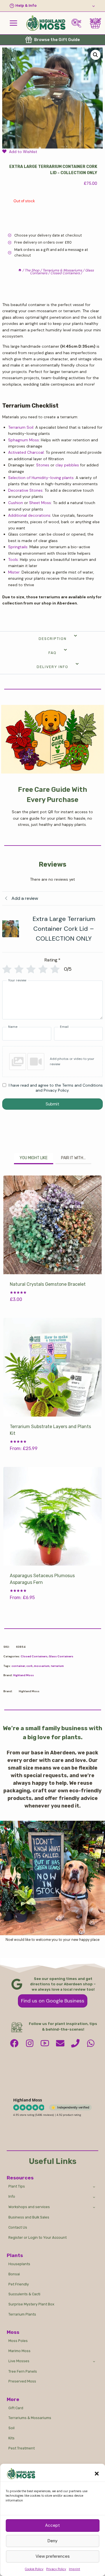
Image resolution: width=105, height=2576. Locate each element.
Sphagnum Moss (24, 440)
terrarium (57, 1666)
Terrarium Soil (21, 427)
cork (30, 1666)
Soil (11, 2428)
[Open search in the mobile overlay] (78, 23)
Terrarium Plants (22, 2314)
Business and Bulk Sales (29, 2217)
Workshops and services (29, 2207)
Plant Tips (17, 2186)
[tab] (34, 1159)
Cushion (16, 503)
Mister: (14, 572)
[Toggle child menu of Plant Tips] (94, 2186)
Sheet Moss (40, 503)
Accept (53, 2525)
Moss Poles (18, 2341)
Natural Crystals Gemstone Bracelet (48, 1284)
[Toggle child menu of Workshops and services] (94, 2207)
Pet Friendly (19, 2284)
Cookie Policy (34, 2569)
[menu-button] (13, 23)
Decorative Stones (25, 490)
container (18, 1666)
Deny (53, 2541)
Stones (43, 465)
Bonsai (14, 2274)
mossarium (42, 1666)
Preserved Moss (22, 2381)
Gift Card (16, 2408)
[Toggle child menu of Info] (94, 2197)
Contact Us (18, 2227)
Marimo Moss (19, 2351)
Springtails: (18, 547)
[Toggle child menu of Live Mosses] (94, 2361)
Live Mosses (19, 2361)
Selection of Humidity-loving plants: (41, 478)
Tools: (13, 559)
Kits (11, 2438)
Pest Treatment (22, 2448)
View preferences (53, 2556)
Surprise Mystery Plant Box (31, 2304)
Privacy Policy (56, 2569)
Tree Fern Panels (23, 2371)
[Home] (20, 270)
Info (12, 2196)
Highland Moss (24, 1675)
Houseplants (19, 2264)
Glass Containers (61, 1656)
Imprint (74, 2569)
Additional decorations (29, 515)
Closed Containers (34, 1656)
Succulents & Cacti (24, 2294)
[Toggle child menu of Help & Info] (53, 6)
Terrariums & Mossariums (30, 2418)
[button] (97, 2474)
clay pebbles (67, 465)
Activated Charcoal (26, 452)
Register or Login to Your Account (38, 2237)
